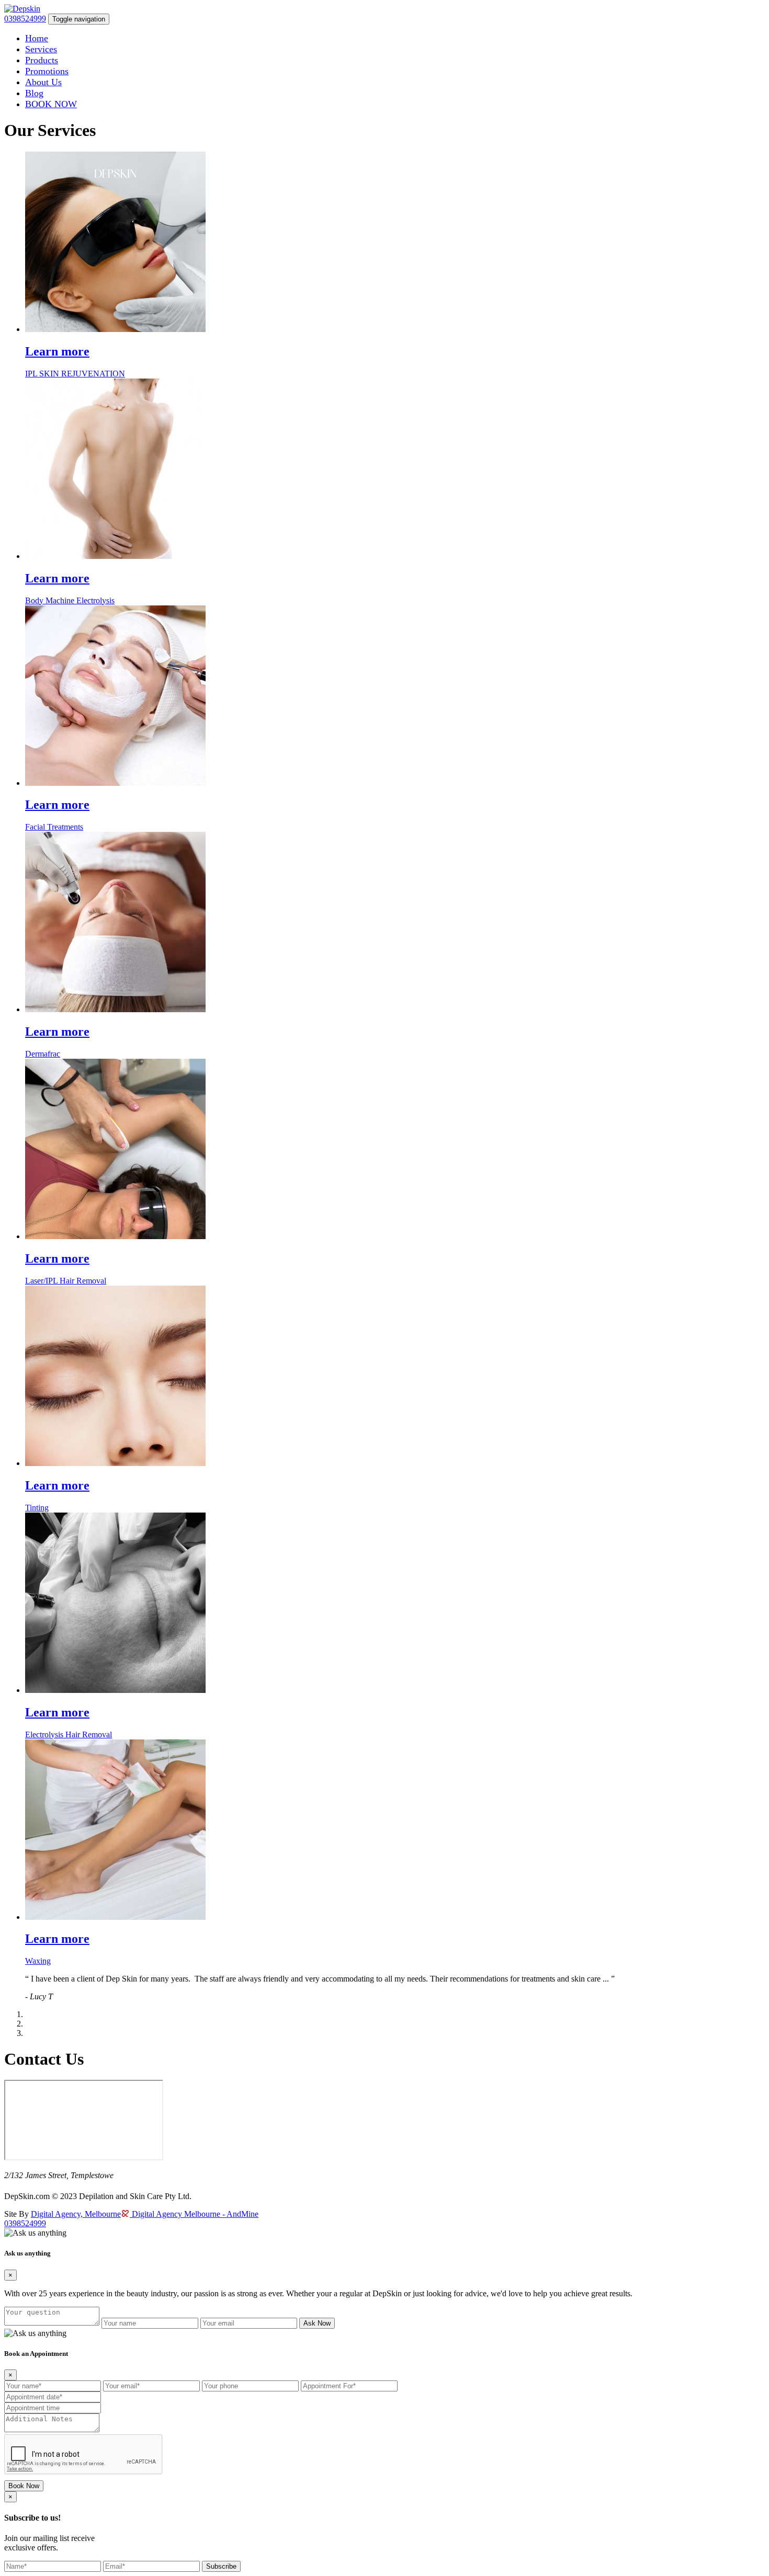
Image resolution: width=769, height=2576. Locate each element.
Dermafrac (43, 1054)
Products (42, 60)
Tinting (37, 1508)
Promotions (47, 71)
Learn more (57, 351)
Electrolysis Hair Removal (69, 1734)
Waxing (38, 1961)
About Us (43, 82)
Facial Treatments (54, 827)
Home (37, 38)
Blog (34, 93)
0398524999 (25, 19)
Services (41, 49)
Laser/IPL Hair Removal (66, 1281)
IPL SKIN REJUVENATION (75, 374)
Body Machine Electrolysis (70, 600)
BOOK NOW (51, 104)
